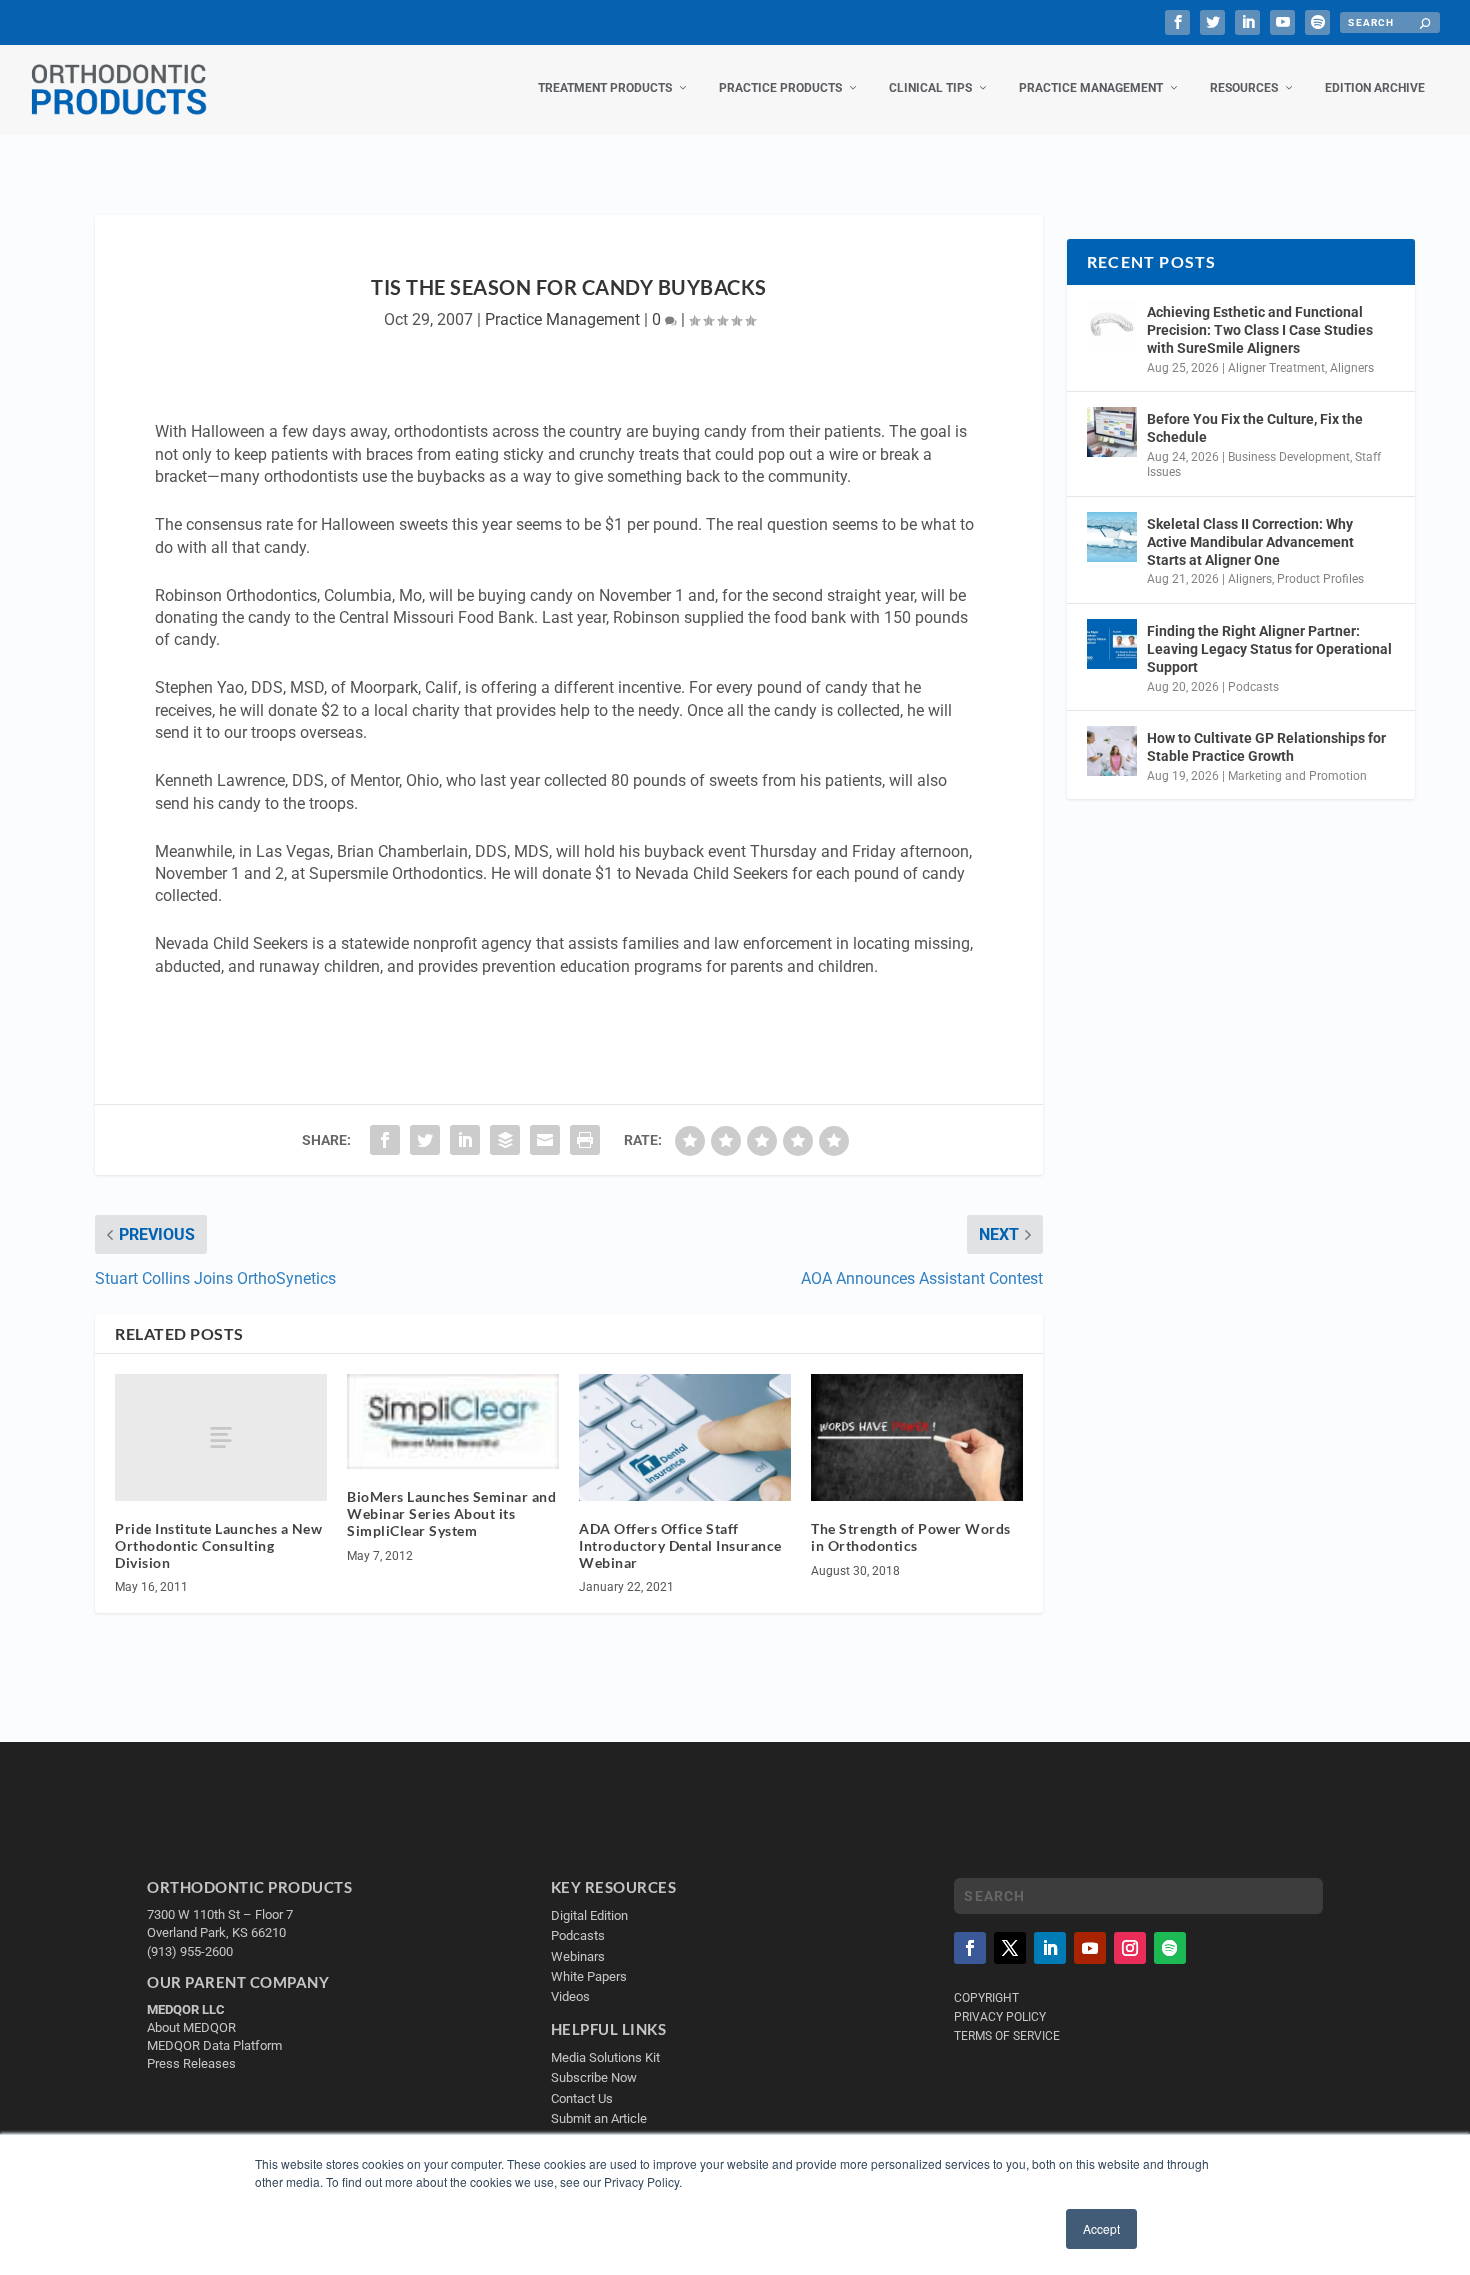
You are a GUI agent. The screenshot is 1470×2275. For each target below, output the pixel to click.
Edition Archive (1375, 88)
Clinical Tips (930, 88)
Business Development (1289, 457)
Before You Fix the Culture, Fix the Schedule (1255, 428)
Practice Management (1091, 88)
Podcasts (1253, 687)
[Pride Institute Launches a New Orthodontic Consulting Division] (221, 1437)
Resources (1244, 88)
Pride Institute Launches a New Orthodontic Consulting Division (218, 1545)
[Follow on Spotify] (1170, 1948)
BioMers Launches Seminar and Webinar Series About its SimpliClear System (451, 1513)
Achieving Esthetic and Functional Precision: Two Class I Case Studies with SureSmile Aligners (1260, 330)
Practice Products (780, 88)
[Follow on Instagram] (1130, 1948)
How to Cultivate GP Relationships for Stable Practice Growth (1266, 747)
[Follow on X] (1010, 1948)
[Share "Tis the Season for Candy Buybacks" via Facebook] (385, 1140)
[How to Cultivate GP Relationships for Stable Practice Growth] (1112, 751)
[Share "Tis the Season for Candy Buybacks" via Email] (545, 1140)
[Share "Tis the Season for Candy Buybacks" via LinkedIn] (465, 1140)
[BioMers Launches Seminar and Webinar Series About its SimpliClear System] (453, 1421)
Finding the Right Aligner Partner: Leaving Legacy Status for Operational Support (1269, 649)
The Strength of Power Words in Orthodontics (911, 1537)
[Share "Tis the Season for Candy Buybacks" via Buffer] (505, 1140)
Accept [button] (1101, 2228)
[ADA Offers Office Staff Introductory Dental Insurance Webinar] (685, 1437)
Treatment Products (605, 88)
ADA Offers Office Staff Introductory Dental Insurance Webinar (680, 1545)
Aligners (1352, 368)
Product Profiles (1320, 579)
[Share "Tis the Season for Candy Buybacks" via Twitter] (425, 1140)
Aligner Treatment (1276, 368)
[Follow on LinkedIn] (1050, 1948)
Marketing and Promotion (1297, 776)
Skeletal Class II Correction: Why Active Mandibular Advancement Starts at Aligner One (1250, 542)
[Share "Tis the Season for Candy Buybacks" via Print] (585, 1140)
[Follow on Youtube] (1090, 1948)
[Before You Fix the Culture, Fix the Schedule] (1112, 432)
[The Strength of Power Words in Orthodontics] (917, 1437)
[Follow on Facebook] (970, 1948)
